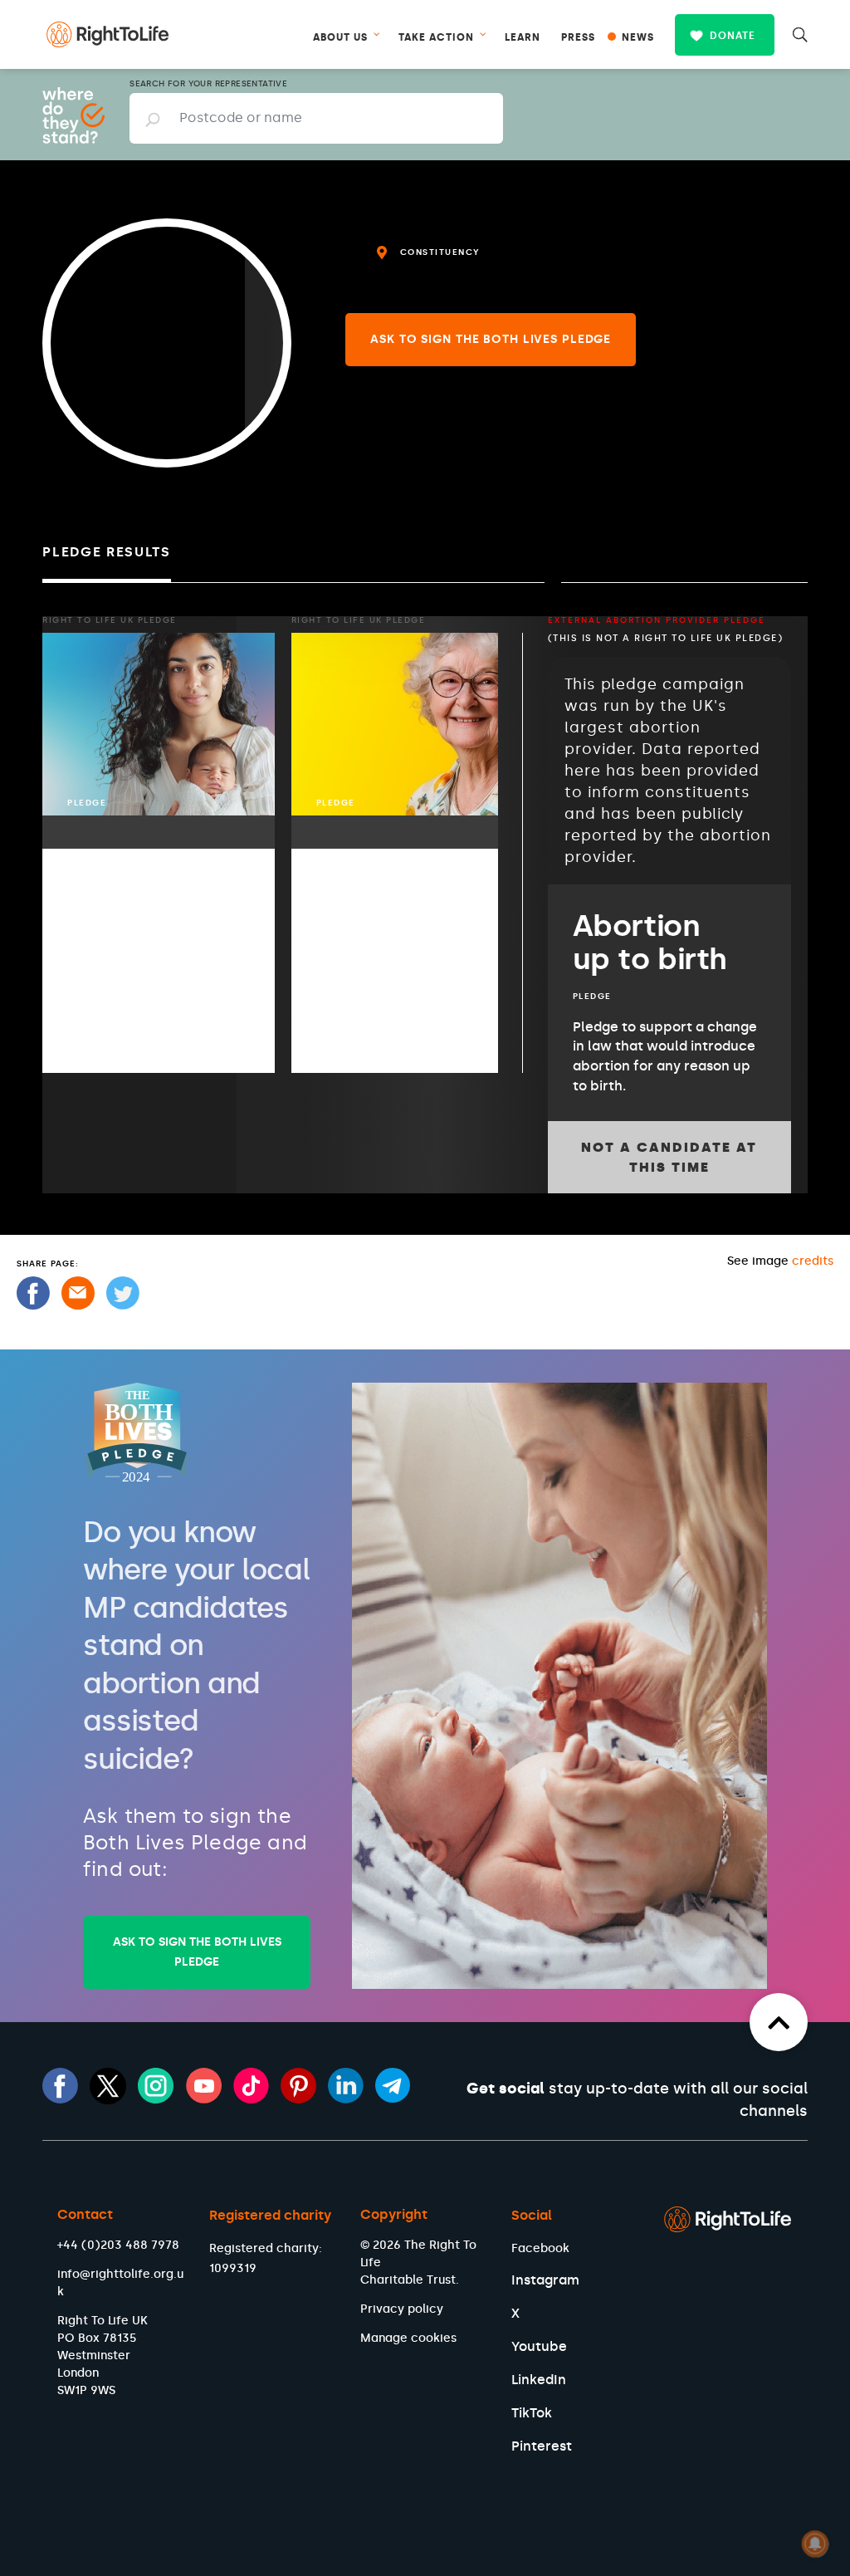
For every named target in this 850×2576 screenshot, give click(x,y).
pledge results (107, 552)
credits (813, 1261)
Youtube (539, 2346)
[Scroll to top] (779, 2022)
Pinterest (542, 2446)
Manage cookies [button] (408, 2338)
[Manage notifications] (815, 2544)
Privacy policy (402, 2309)
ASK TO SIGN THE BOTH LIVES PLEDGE (197, 1952)
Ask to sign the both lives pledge (491, 339)
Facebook (540, 2248)
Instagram (545, 2280)
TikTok (532, 2413)
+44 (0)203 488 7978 (118, 2245)
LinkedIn (539, 2380)
